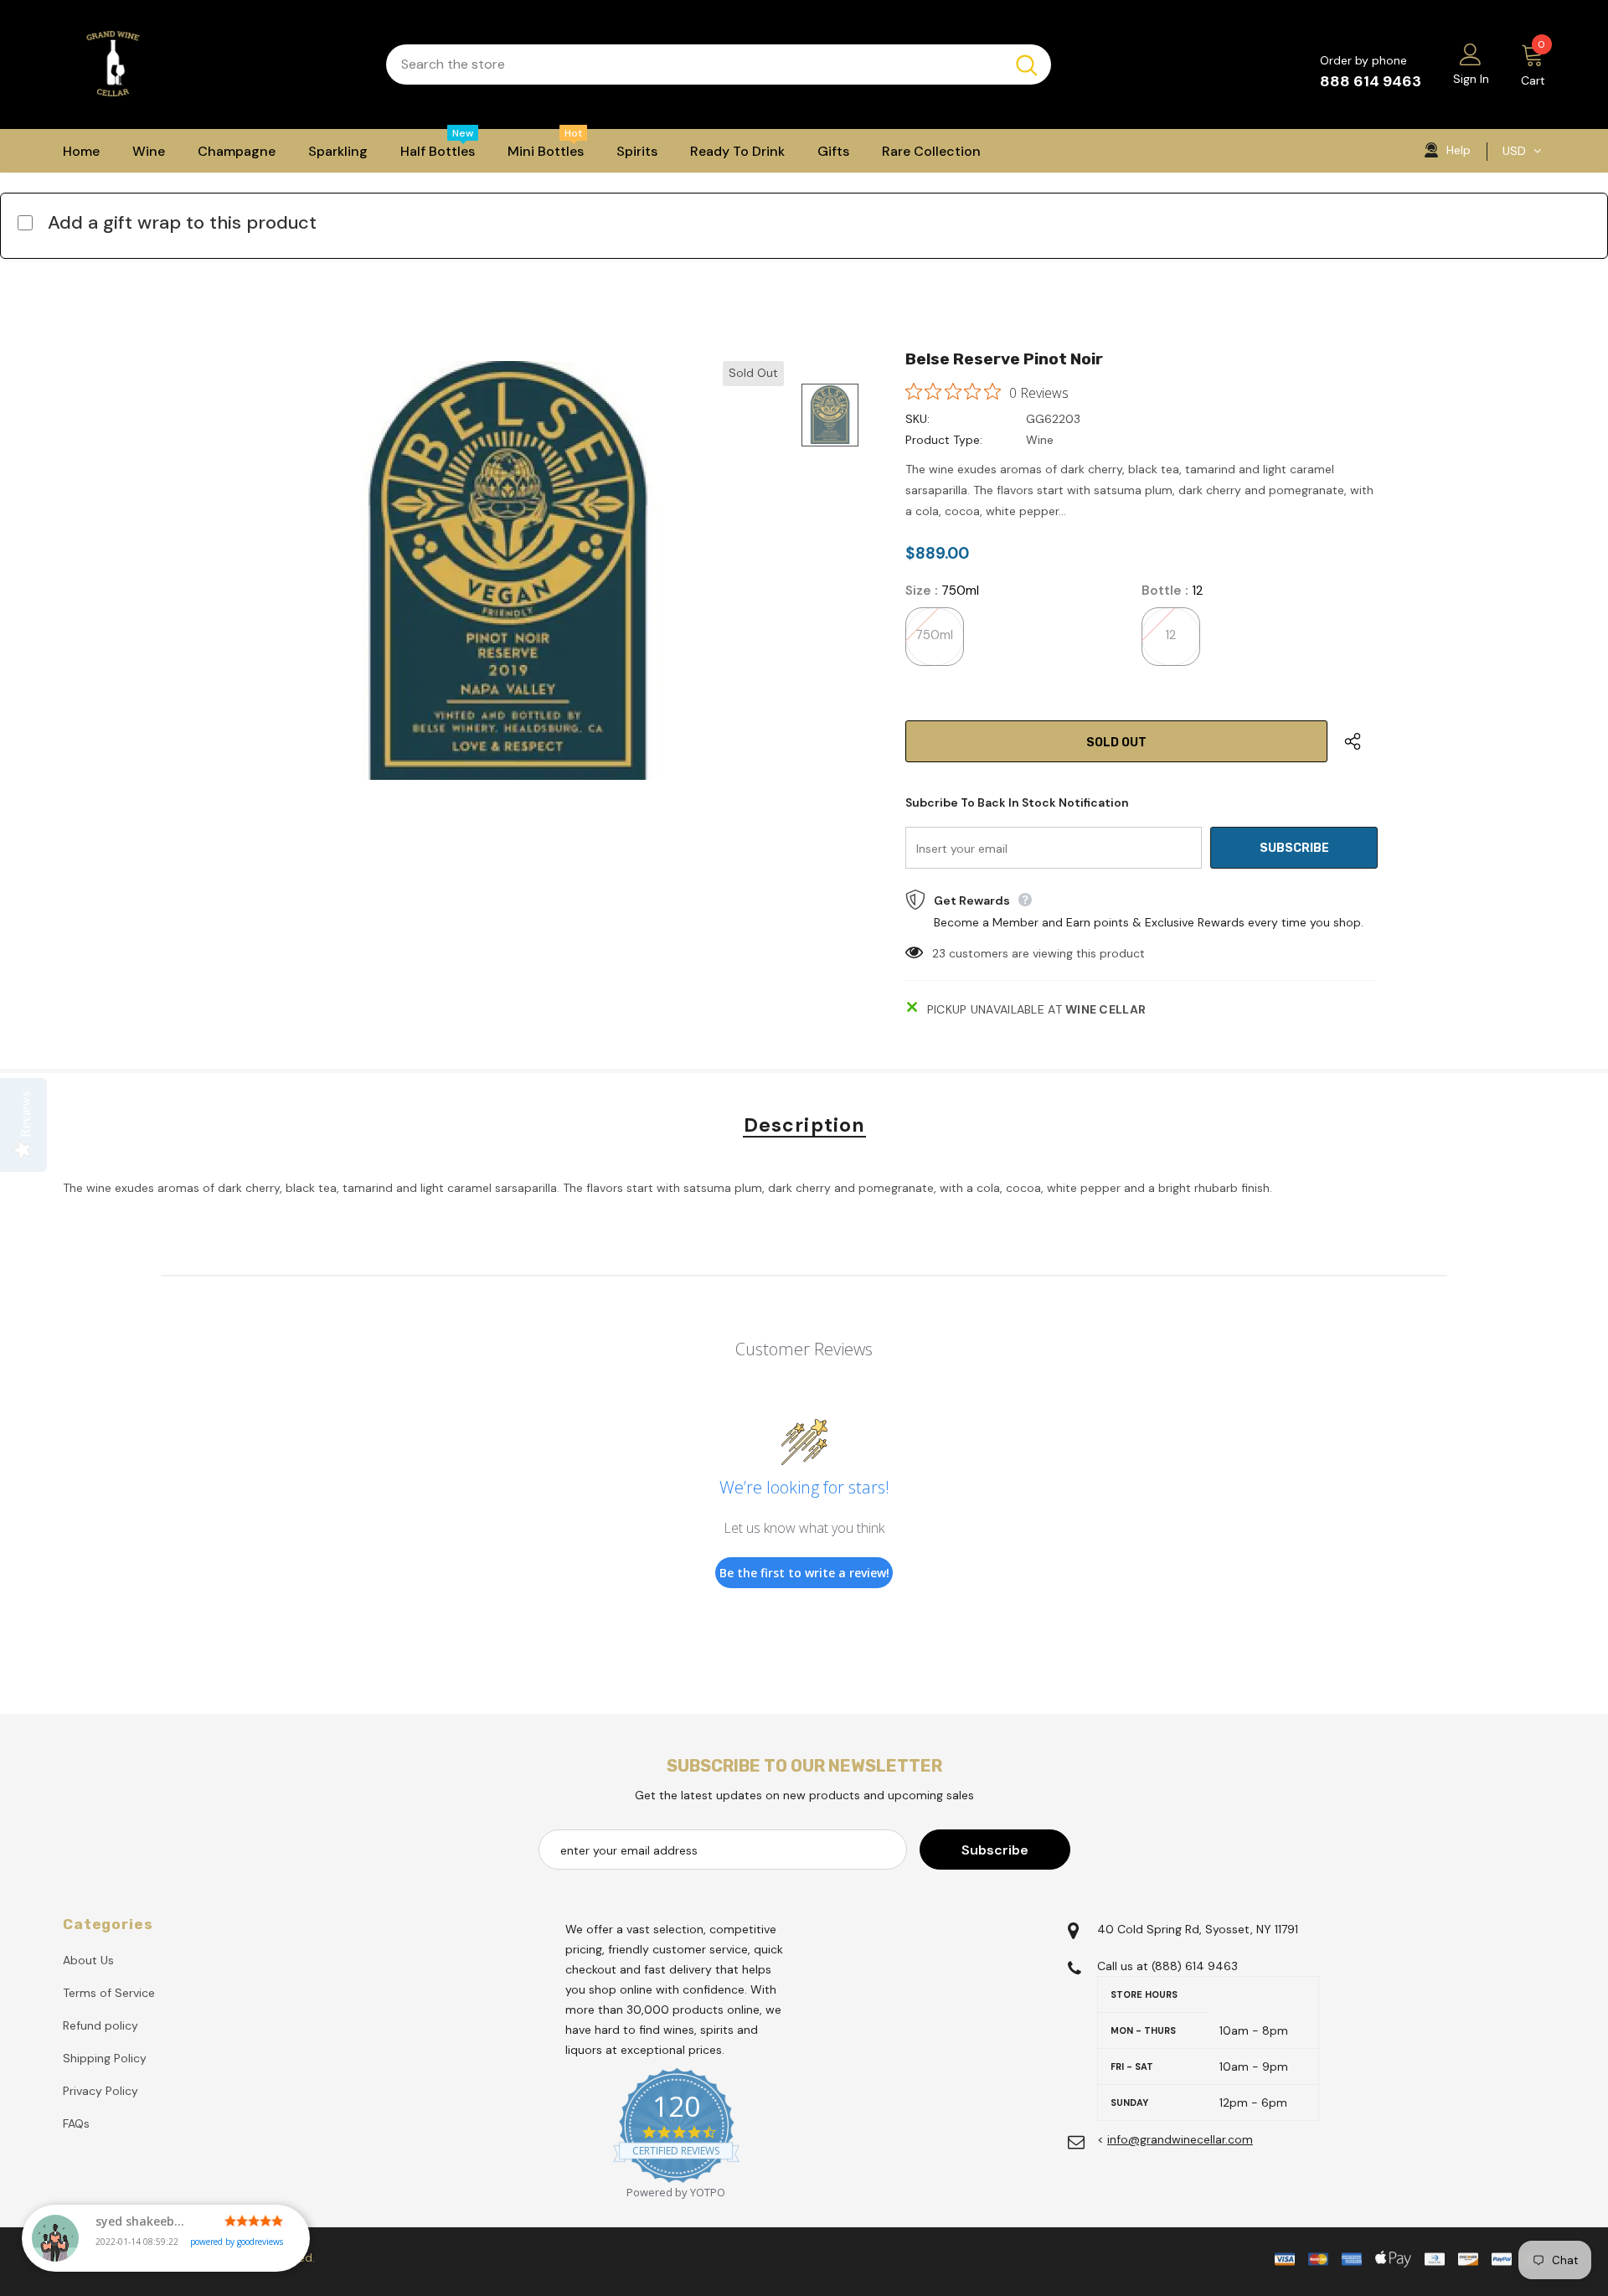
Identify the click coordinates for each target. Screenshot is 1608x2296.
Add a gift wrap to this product (182, 222)
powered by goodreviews (237, 2242)
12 (1170, 635)
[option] (507, 570)
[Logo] (212, 64)
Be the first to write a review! (804, 1573)
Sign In (1471, 79)
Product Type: (944, 440)
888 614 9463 (1371, 81)
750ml (934, 635)
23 (939, 953)
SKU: (917, 419)
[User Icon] (1471, 54)
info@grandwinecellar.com (1180, 2139)
